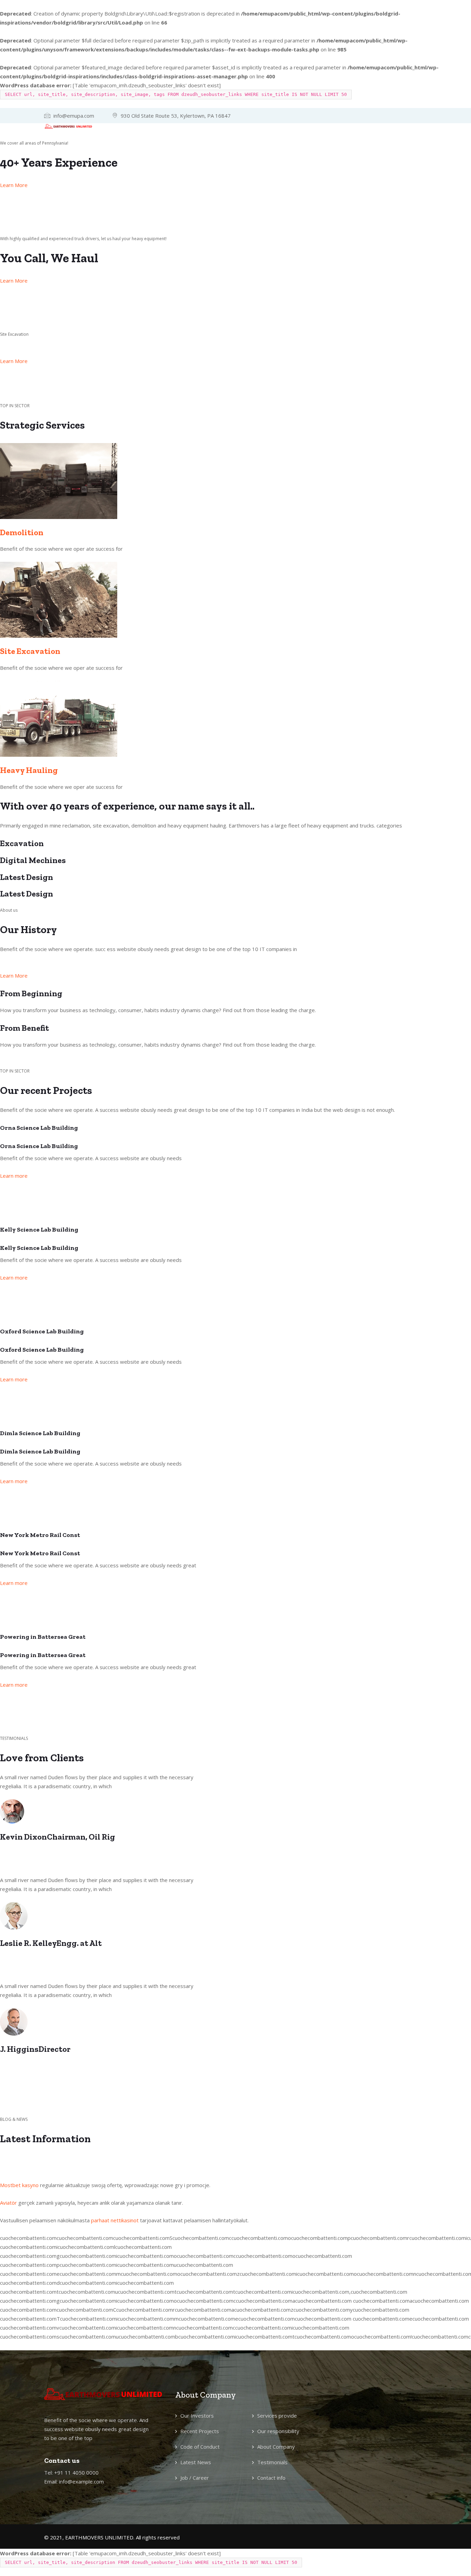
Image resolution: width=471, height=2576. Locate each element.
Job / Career (195, 2478)
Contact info (271, 2478)
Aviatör (8, 2203)
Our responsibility (278, 2431)
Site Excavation (30, 651)
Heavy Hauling (29, 770)
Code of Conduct (200, 2447)
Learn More (14, 185)
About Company (276, 2447)
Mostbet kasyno (19, 2185)
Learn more (14, 1176)
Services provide (277, 2416)
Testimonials (272, 2462)
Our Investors (197, 2416)
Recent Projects (200, 2431)
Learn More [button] (14, 976)
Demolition (22, 532)
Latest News (196, 2462)
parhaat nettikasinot (115, 2220)
